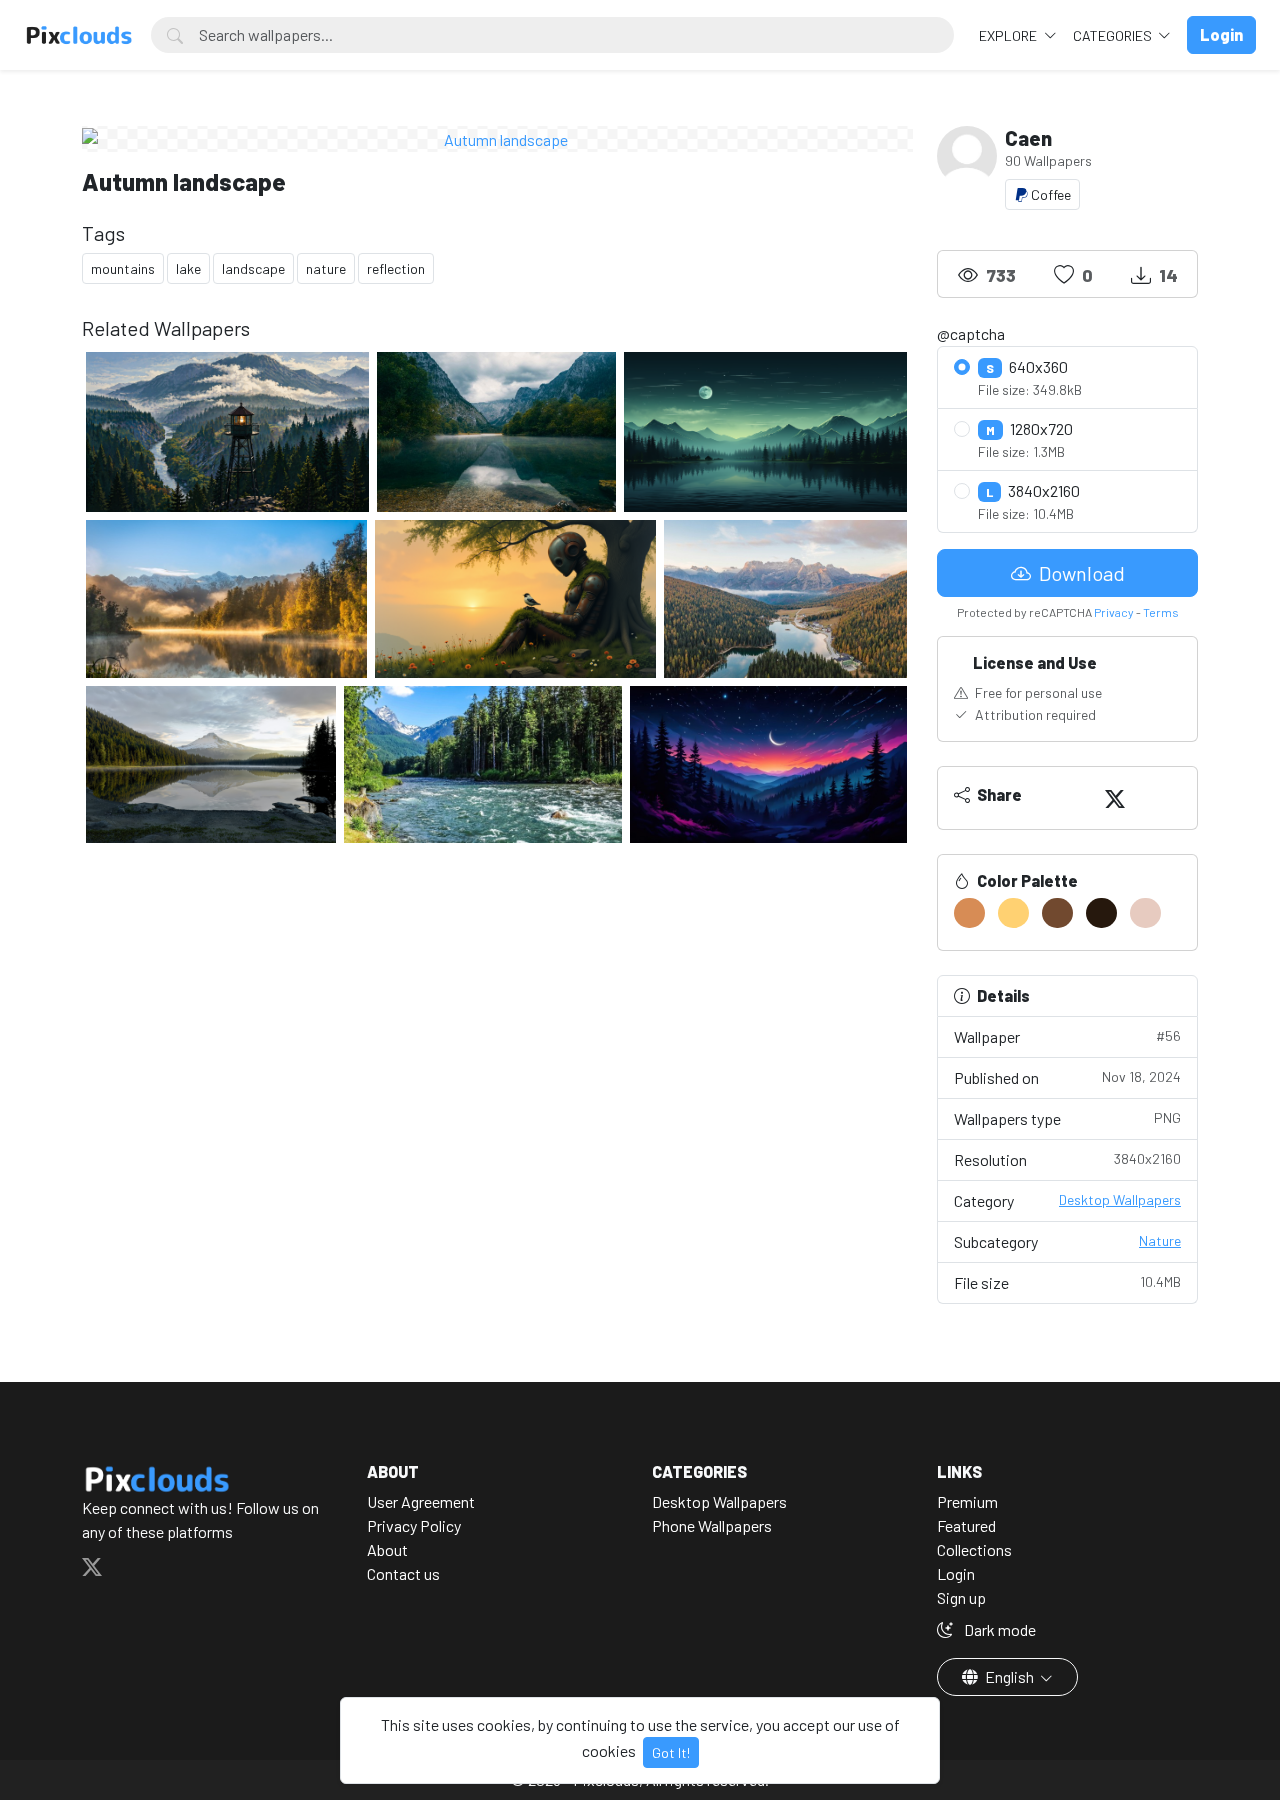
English (1009, 1676)
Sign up (961, 1597)
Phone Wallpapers (712, 1525)
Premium (967, 1501)
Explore (1009, 35)
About (387, 1549)
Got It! (671, 1752)
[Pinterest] (1145, 798)
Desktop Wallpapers (1120, 1199)
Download (1080, 573)
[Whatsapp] (1173, 798)
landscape (253, 268)
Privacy (1114, 612)
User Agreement (421, 1501)
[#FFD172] (1013, 913)
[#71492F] (1057, 913)
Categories (1114, 35)
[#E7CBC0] (1145, 913)
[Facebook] (1085, 798)
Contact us (403, 1573)
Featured (966, 1525)
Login (956, 1573)
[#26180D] (1101, 913)
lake (188, 268)
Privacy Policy (414, 1525)
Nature (1160, 1240)
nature (326, 268)
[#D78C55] (969, 913)
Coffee (1049, 194)
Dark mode (998, 1629)
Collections (974, 1549)
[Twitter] (1115, 798)
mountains (123, 268)
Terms (1161, 612)
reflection (396, 268)
